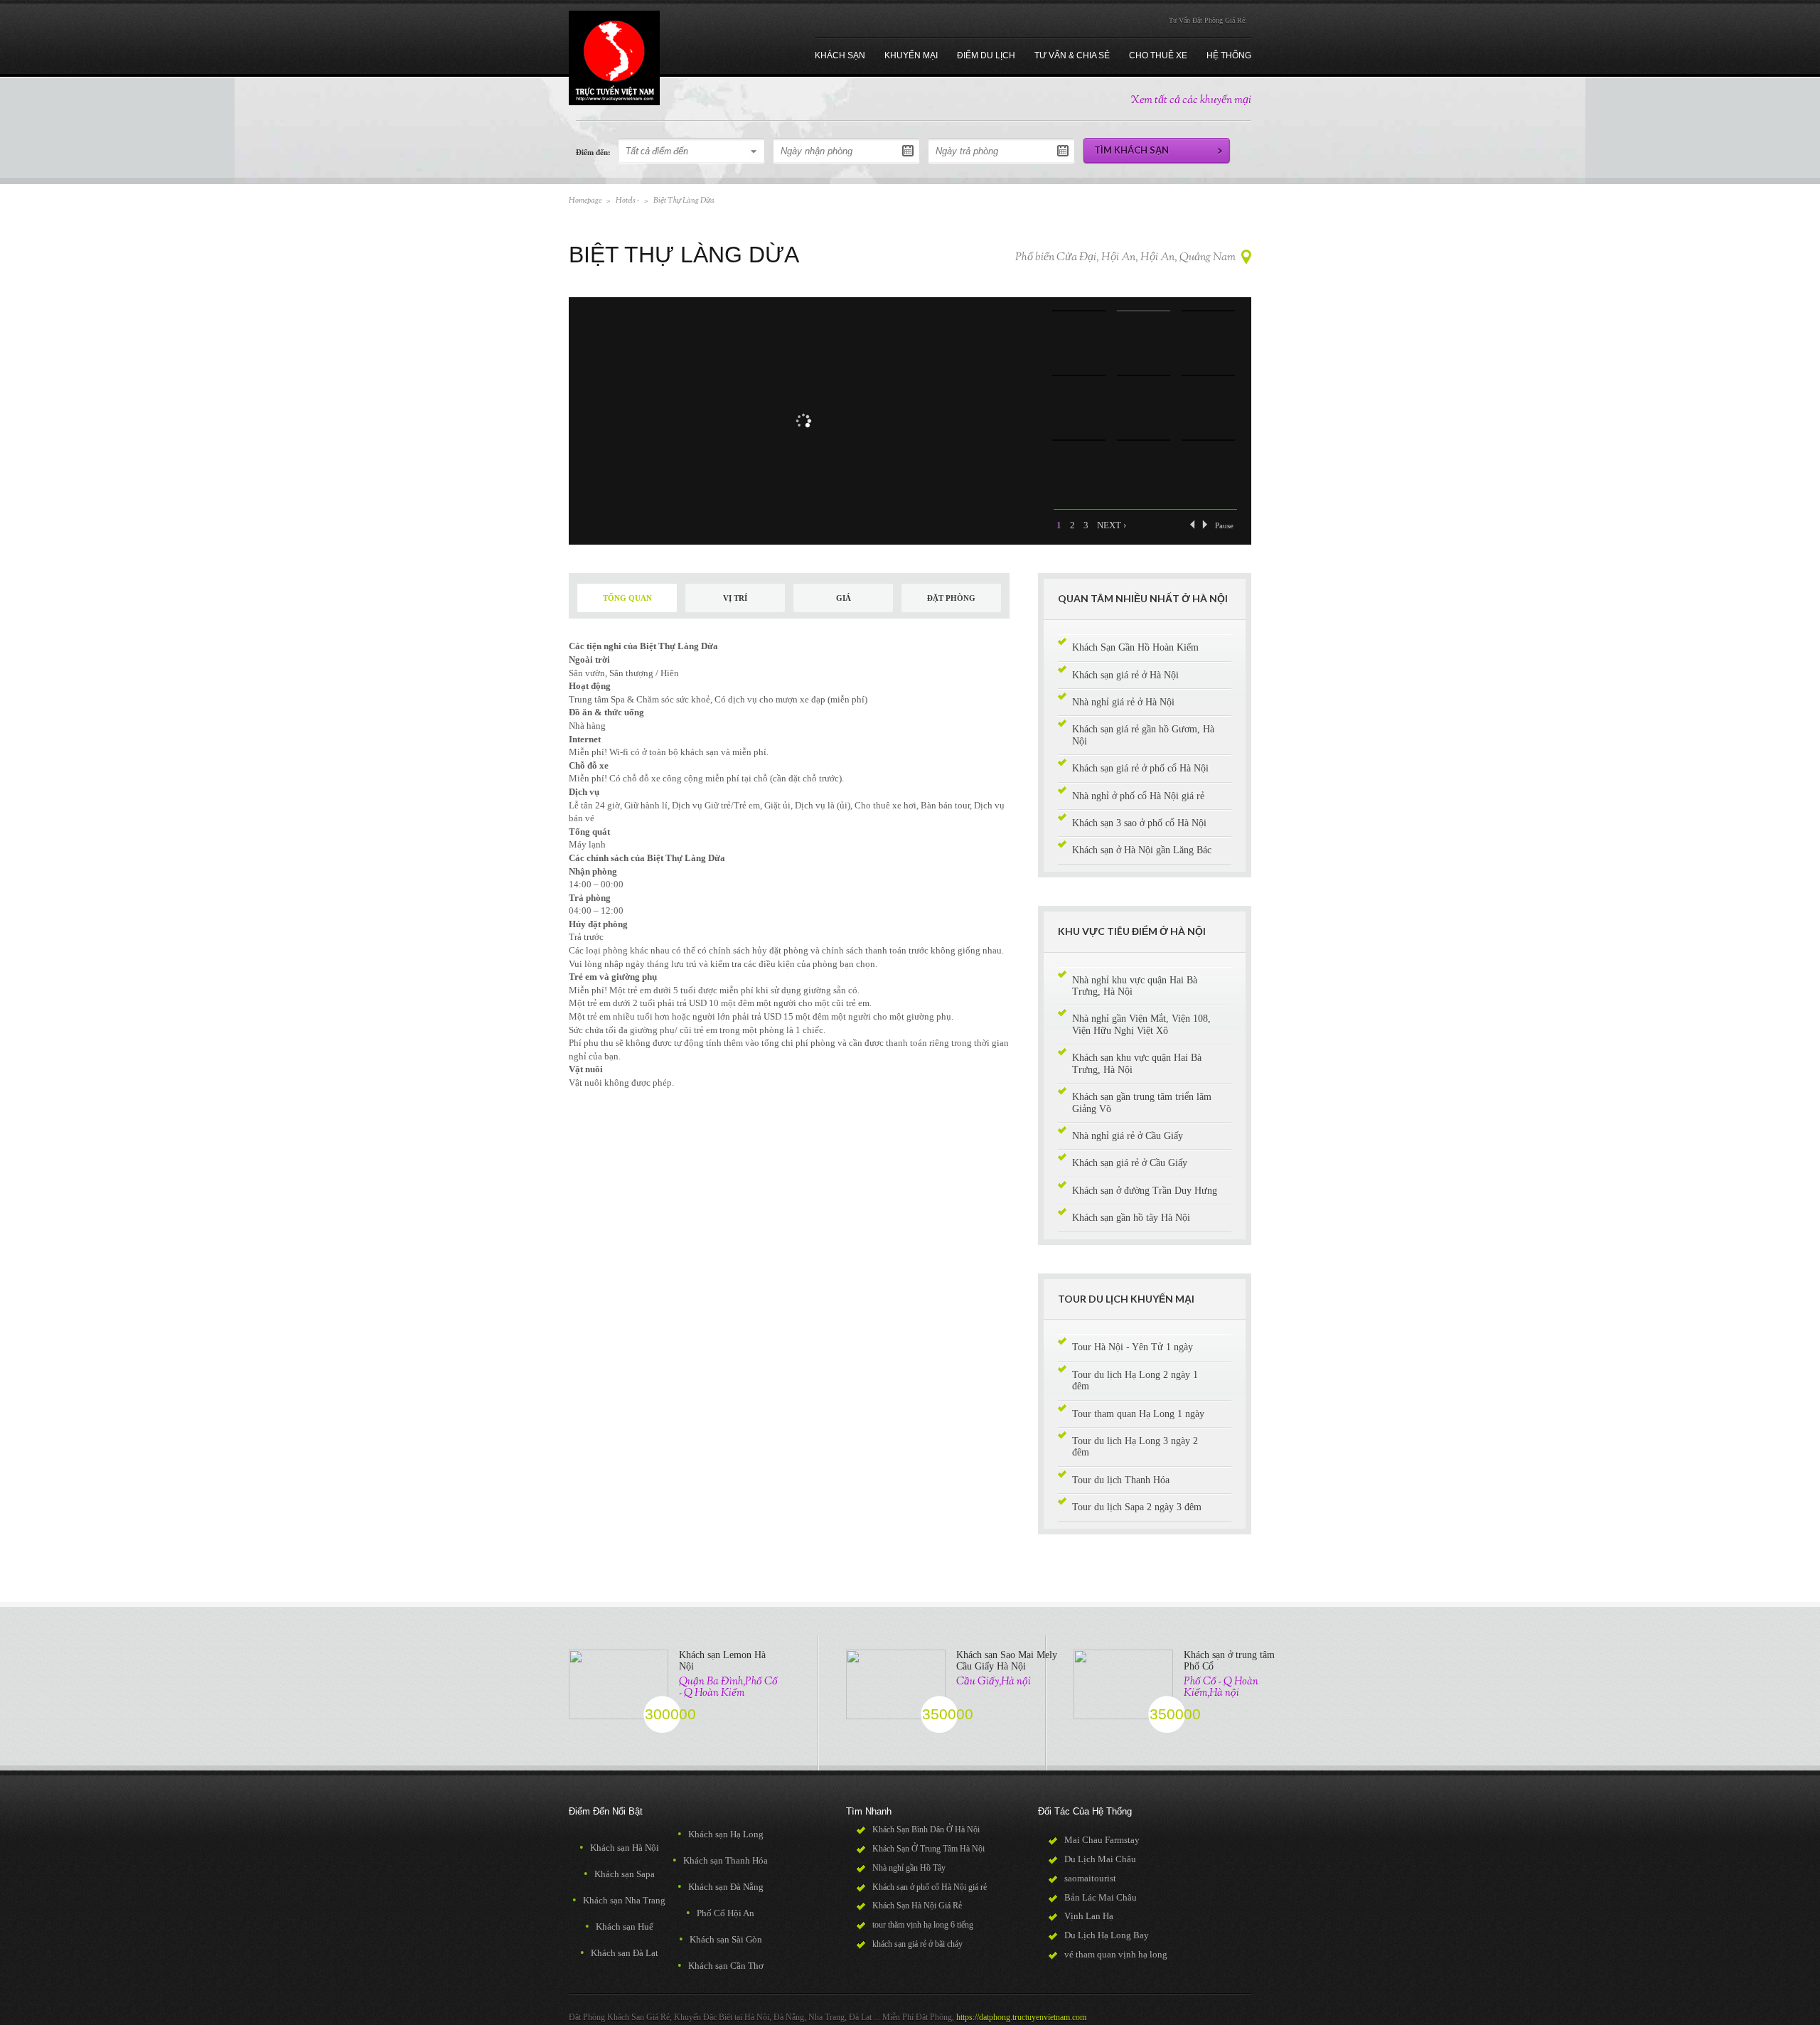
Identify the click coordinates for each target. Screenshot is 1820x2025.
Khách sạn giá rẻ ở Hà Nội (1125, 675)
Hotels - (627, 201)
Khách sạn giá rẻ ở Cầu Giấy (1130, 1163)
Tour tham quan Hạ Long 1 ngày (1138, 1414)
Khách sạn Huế (619, 1927)
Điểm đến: (593, 152)
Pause (1224, 525)
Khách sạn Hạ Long (721, 1834)
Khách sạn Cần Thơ (721, 1966)
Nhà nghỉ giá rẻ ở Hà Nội (1123, 702)
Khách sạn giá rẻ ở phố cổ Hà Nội (1140, 768)
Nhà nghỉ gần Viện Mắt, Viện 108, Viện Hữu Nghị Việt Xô (1141, 1024)
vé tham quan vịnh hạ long (1116, 1954)
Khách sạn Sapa (619, 1874)
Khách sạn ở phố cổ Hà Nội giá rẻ (930, 1887)
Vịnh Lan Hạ (1089, 1916)
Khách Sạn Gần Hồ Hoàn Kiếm (1135, 647)
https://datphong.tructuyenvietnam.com (1021, 2017)
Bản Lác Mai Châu (1101, 1897)
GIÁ (844, 598)
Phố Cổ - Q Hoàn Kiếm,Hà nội (1221, 1687)
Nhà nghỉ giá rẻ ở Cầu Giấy (1128, 1136)
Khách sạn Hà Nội (619, 1848)
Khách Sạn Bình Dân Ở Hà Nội (926, 1829)
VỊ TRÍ (735, 598)
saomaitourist (1090, 1878)
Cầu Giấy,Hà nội (994, 1682)
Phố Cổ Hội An (720, 1913)
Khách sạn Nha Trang (619, 1900)
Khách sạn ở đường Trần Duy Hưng (1145, 1191)
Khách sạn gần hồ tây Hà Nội (1131, 1218)
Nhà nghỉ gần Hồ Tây (909, 1868)
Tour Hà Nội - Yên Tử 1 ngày (1133, 1347)
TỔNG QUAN (627, 598)
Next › (1112, 525)
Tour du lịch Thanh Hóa (1121, 1480)
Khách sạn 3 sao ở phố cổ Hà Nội (1139, 823)
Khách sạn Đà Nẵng (721, 1887)
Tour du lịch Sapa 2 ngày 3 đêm (1137, 1507)
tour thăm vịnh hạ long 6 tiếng (923, 1925)
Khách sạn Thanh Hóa (720, 1860)
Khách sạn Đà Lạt (619, 1953)
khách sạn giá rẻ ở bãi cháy (917, 1944)
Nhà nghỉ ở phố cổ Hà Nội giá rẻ (1138, 796)
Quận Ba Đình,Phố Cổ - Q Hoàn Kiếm (728, 1687)
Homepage (585, 201)
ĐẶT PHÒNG (951, 598)
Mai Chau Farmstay (1102, 1840)
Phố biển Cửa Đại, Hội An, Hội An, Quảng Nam (1125, 258)
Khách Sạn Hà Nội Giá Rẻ (917, 1906)
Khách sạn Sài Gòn (721, 1939)
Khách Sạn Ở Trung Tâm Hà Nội (928, 1849)
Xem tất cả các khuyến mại (1191, 101)
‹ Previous (1192, 524)
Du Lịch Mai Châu (1100, 1859)
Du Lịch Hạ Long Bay (1107, 1935)
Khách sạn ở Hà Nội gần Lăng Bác (1142, 850)
